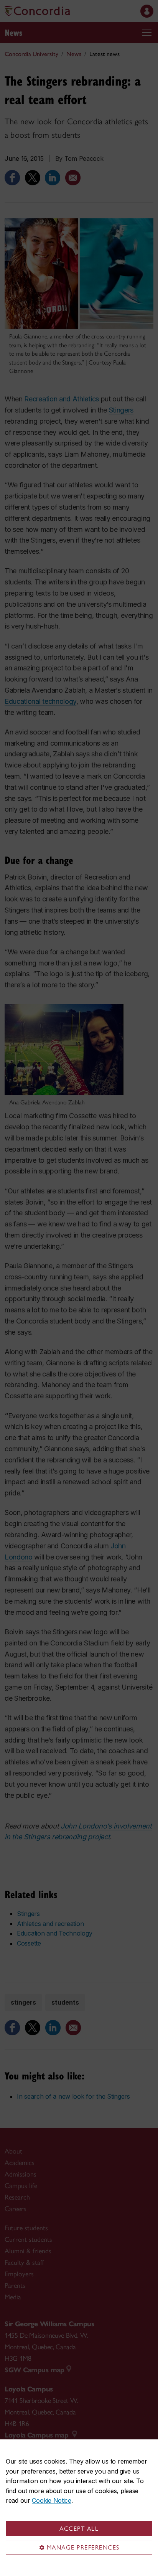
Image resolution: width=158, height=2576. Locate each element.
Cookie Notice (51, 2500)
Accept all (79, 2529)
